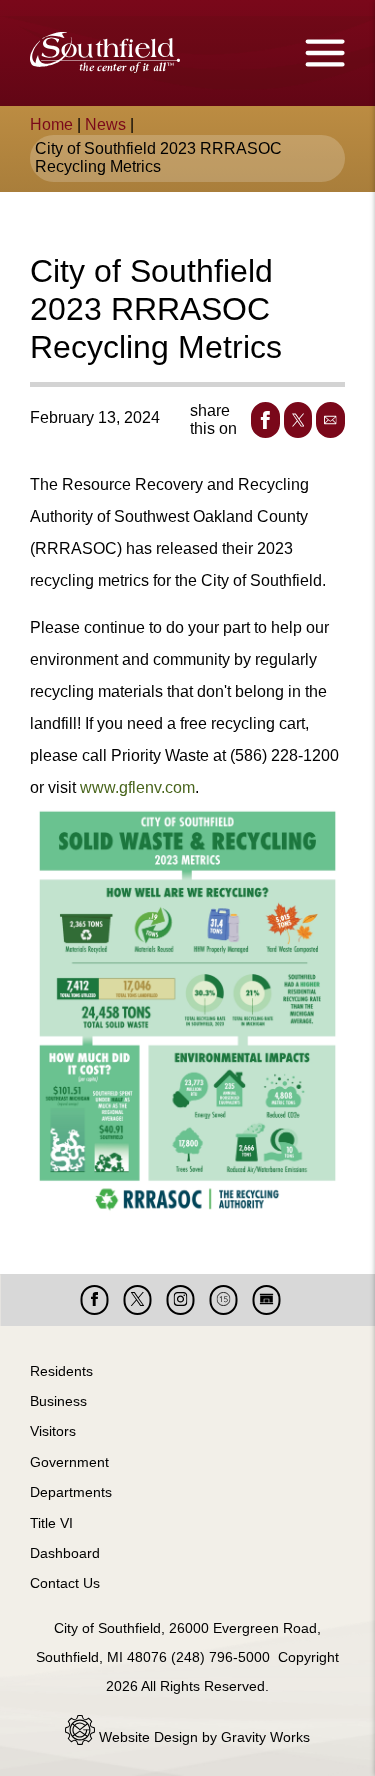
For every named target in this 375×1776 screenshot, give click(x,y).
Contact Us (65, 1583)
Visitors (53, 1431)
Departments (71, 1492)
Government (69, 1462)
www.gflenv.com (137, 787)
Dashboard (65, 1553)
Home (51, 124)
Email (330, 420)
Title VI (51, 1523)
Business (58, 1401)
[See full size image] (187, 1019)
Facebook (265, 420)
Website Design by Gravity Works (202, 1737)
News (105, 124)
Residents (61, 1371)
